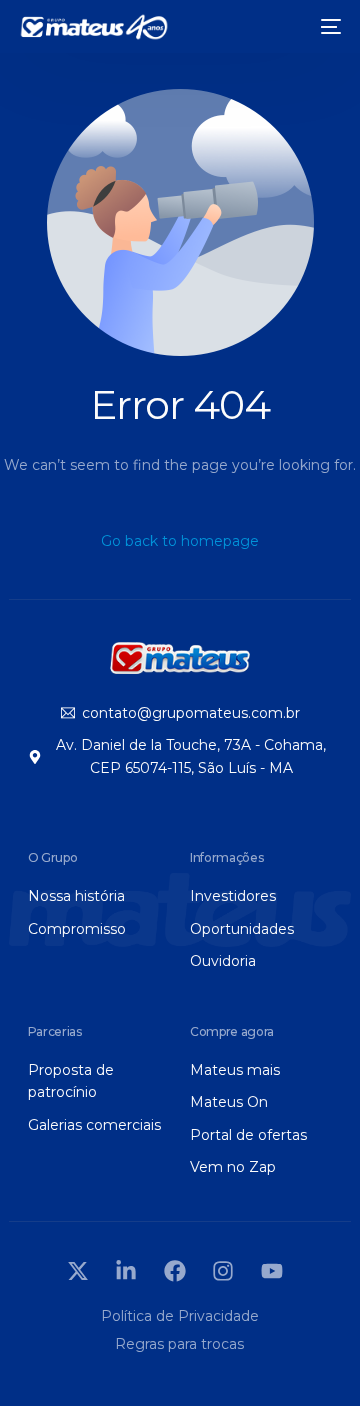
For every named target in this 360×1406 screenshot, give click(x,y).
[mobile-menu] (327, 27)
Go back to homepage (180, 541)
